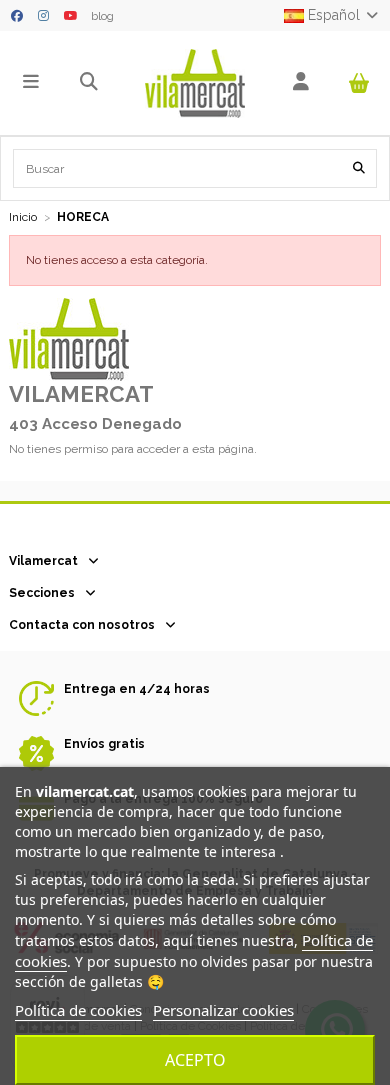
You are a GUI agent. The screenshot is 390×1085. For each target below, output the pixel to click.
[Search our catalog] (359, 168)
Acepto (195, 1060)
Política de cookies (78, 1010)
